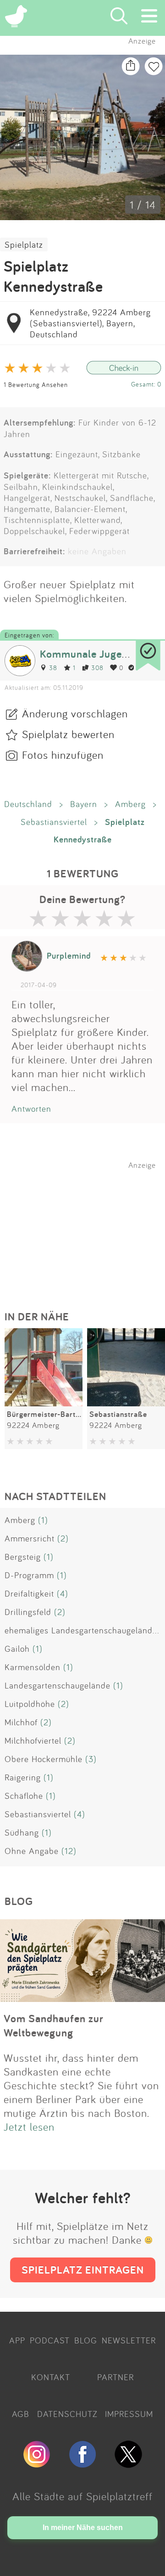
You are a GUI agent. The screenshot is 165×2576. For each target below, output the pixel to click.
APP (17, 2340)
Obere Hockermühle (44, 1759)
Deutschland (28, 804)
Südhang (22, 1832)
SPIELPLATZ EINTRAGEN (83, 2270)
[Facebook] (82, 2464)
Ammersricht (30, 1538)
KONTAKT (51, 2377)
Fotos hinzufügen (63, 755)
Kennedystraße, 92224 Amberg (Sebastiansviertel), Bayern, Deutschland (90, 323)
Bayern (84, 804)
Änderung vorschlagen (75, 713)
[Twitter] (128, 2464)
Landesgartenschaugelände (58, 1685)
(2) (63, 1538)
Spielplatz (24, 245)
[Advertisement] (87, 1227)
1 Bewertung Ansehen (36, 384)
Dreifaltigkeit (29, 1593)
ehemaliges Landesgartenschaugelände (81, 1630)
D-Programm (29, 1575)
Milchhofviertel (33, 1740)
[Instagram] (37, 2464)
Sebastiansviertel (54, 822)
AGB (21, 2414)
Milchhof (21, 1722)
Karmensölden (33, 1667)
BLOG (86, 2340)
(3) (91, 1759)
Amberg (130, 804)
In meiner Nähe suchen (83, 2528)
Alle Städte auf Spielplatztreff (82, 2496)
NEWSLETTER (129, 2340)
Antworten (31, 1109)
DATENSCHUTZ (67, 2414)
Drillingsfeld (28, 1612)
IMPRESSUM (129, 2414)
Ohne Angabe (32, 1851)
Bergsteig (23, 1557)
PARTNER (115, 2377)
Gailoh (17, 1649)
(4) (63, 1593)
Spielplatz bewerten (68, 734)
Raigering (23, 1777)
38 (53, 668)
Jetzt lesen (29, 2127)
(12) (69, 1851)
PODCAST (50, 2340)
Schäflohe (24, 1796)
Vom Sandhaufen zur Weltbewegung (54, 2025)
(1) (43, 1520)
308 (97, 668)
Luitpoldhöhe (30, 1704)
